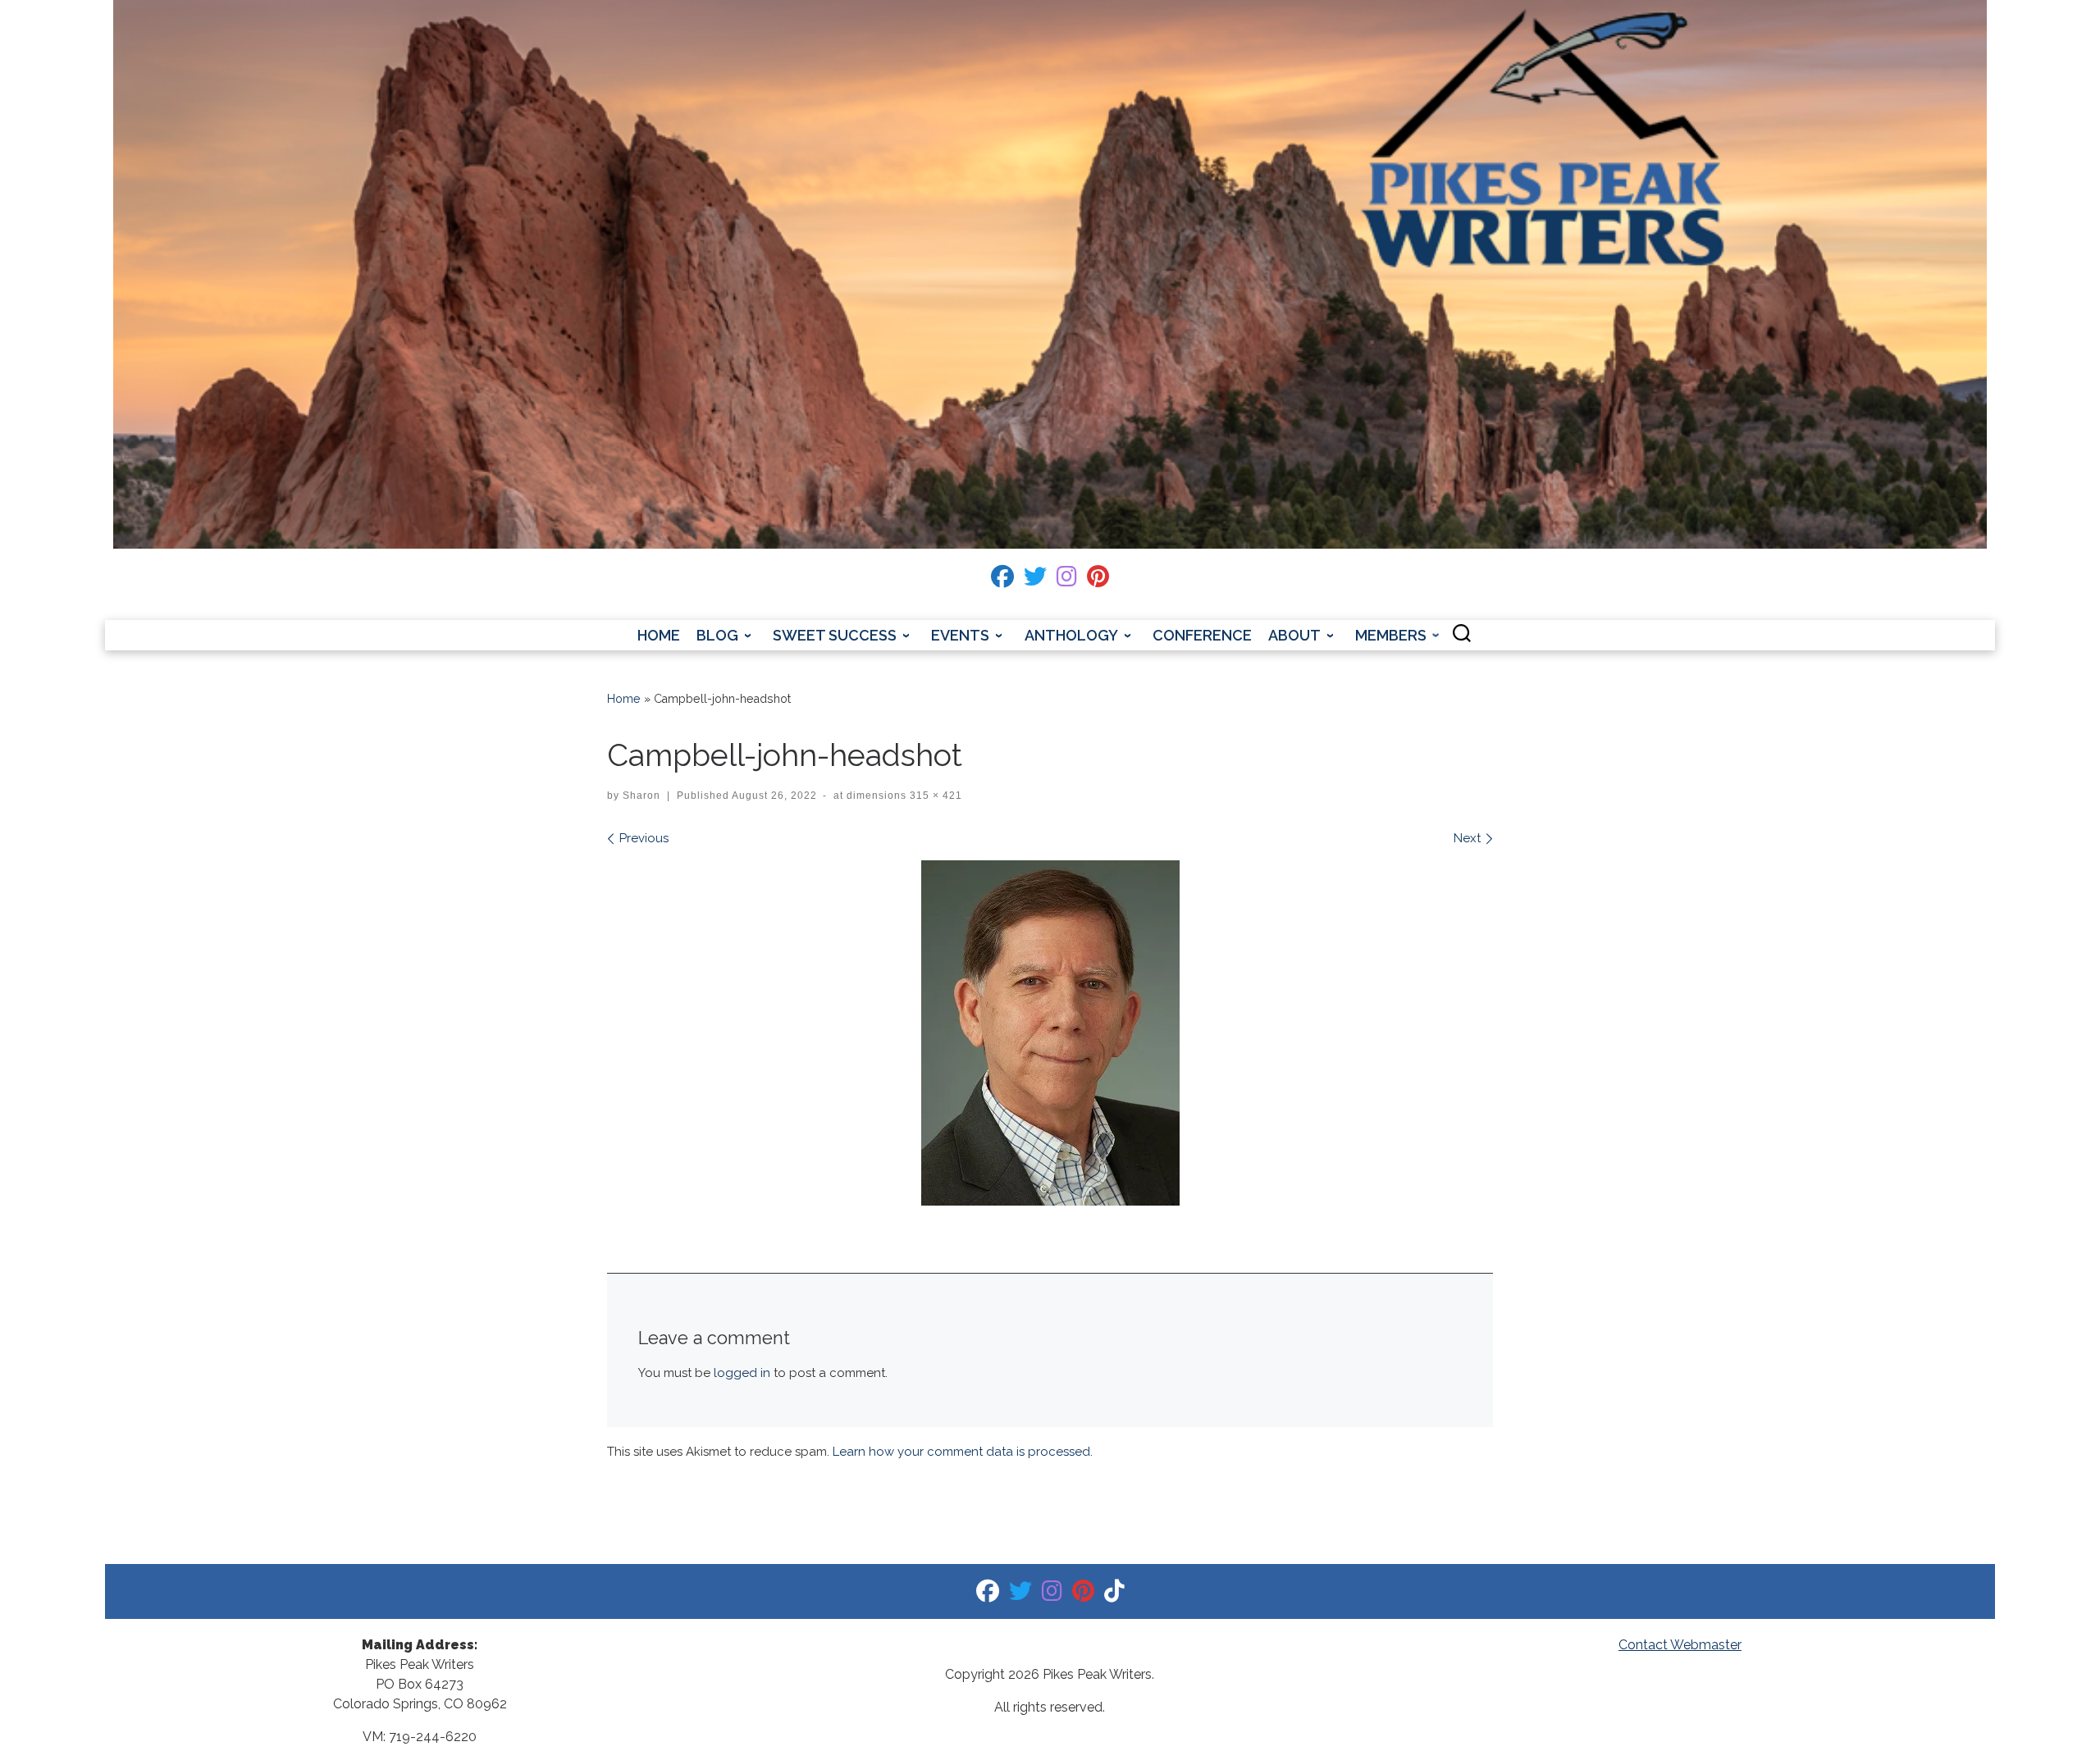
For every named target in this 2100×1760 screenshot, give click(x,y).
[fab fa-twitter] (1035, 580)
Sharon (641, 796)
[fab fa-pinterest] (1098, 580)
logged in (742, 1373)
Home (624, 699)
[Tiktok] (1114, 1595)
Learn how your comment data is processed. (963, 1452)
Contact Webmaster (1680, 1645)
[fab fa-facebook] (1002, 580)
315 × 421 (934, 796)
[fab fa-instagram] (1067, 580)
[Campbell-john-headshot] (1050, 1033)
